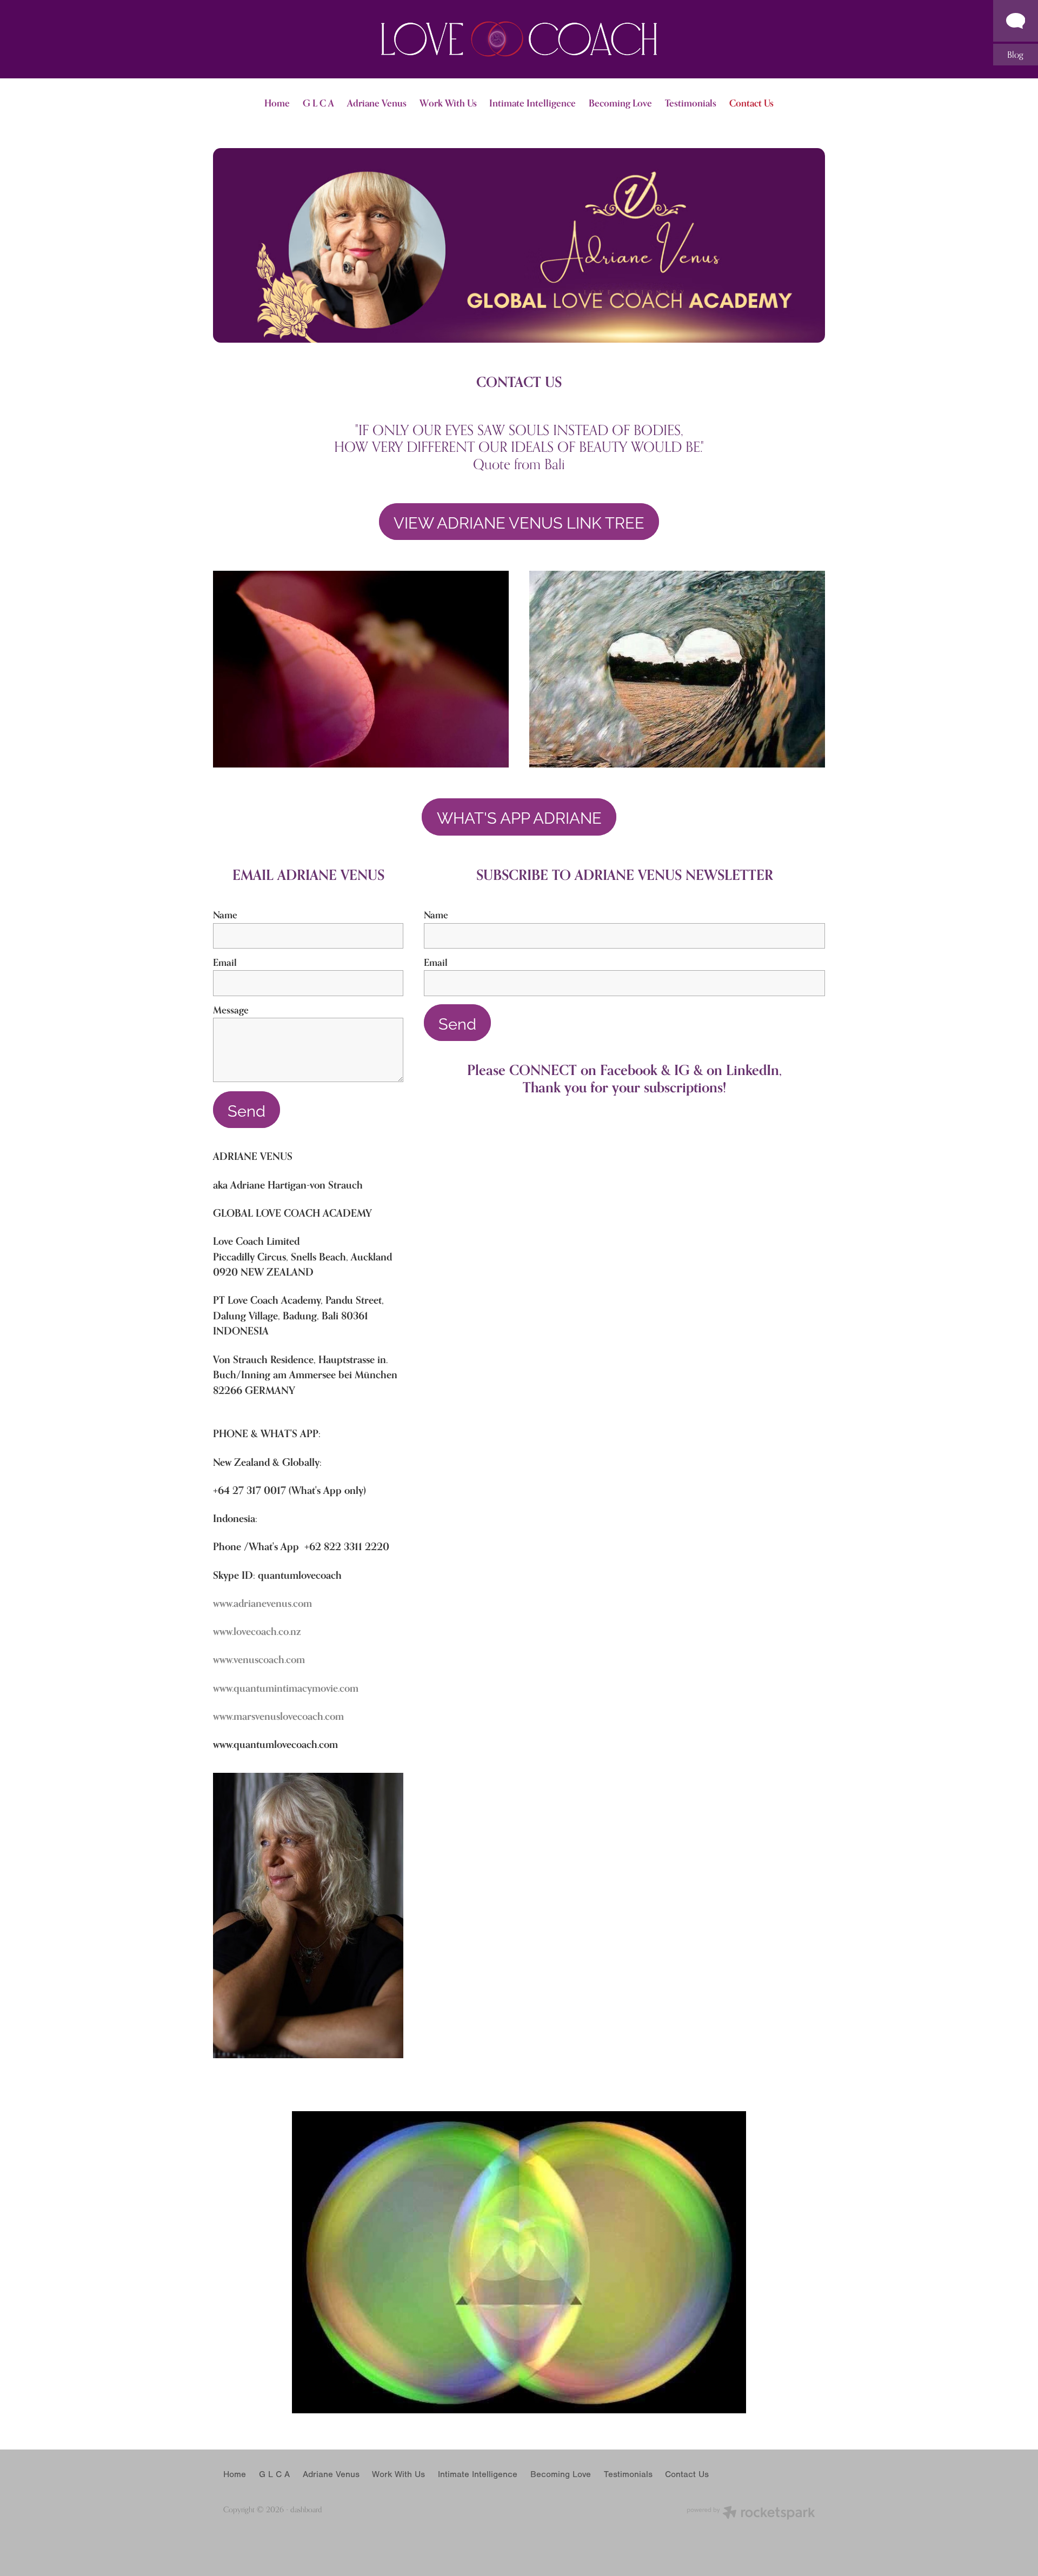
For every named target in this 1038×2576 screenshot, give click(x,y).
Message (231, 1010)
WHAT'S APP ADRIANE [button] (519, 817)
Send (247, 1110)
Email (225, 963)
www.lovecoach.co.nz (257, 1631)
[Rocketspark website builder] (751, 2514)
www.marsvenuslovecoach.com (278, 1716)
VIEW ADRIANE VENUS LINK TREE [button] (519, 522)
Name (225, 915)
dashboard (306, 2509)
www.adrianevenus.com (262, 1603)
